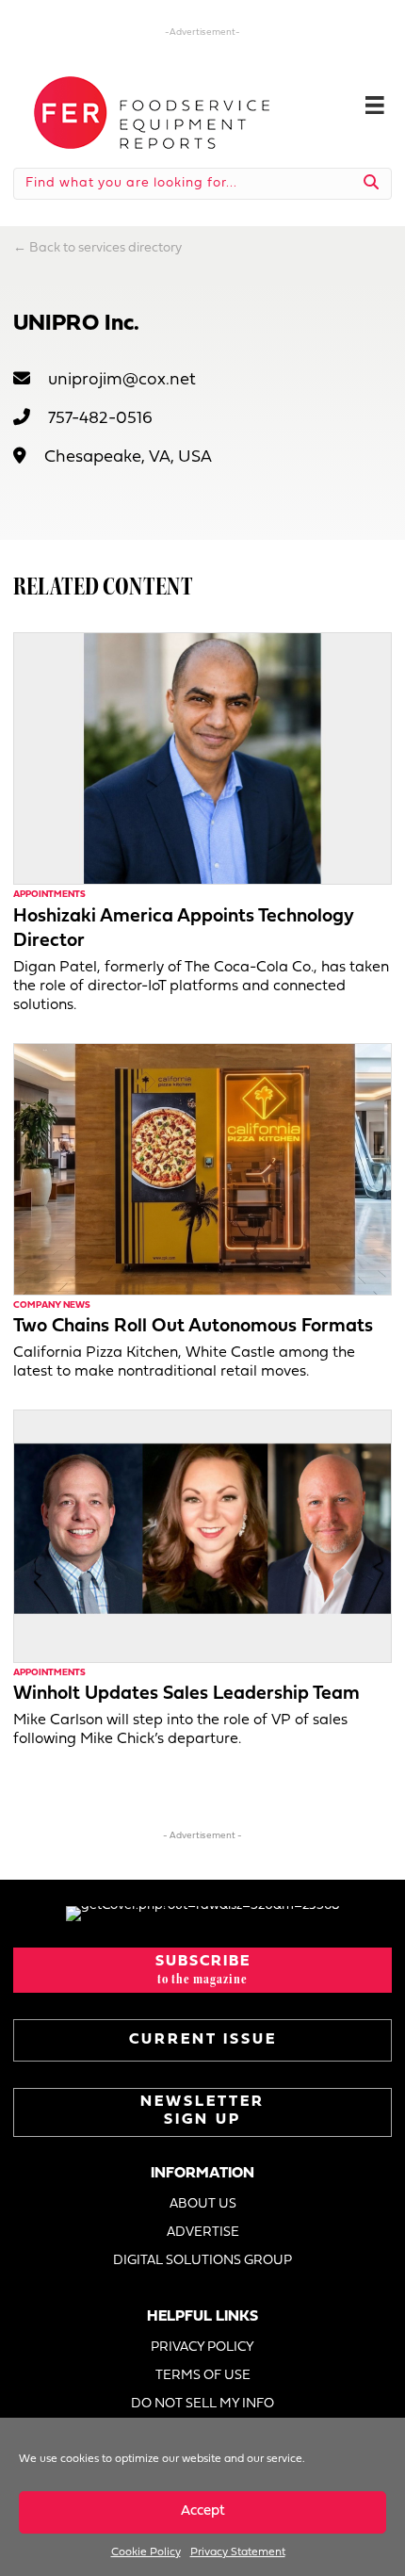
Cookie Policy (146, 2552)
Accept (203, 2511)
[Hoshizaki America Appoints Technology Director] (202, 758)
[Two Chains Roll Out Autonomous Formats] (202, 1169)
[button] (202, 1970)
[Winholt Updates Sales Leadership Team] (202, 1536)
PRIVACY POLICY (202, 2348)
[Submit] (372, 184)
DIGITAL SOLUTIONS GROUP (202, 2261)
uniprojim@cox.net (122, 380)
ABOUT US (203, 2204)
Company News (52, 1305)
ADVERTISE (203, 2233)
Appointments (49, 895)
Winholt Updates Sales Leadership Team (186, 1694)
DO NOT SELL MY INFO (202, 2404)
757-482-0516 (100, 419)
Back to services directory (105, 248)
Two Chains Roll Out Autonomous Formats (193, 1327)
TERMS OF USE (203, 2376)
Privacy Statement (238, 2552)
